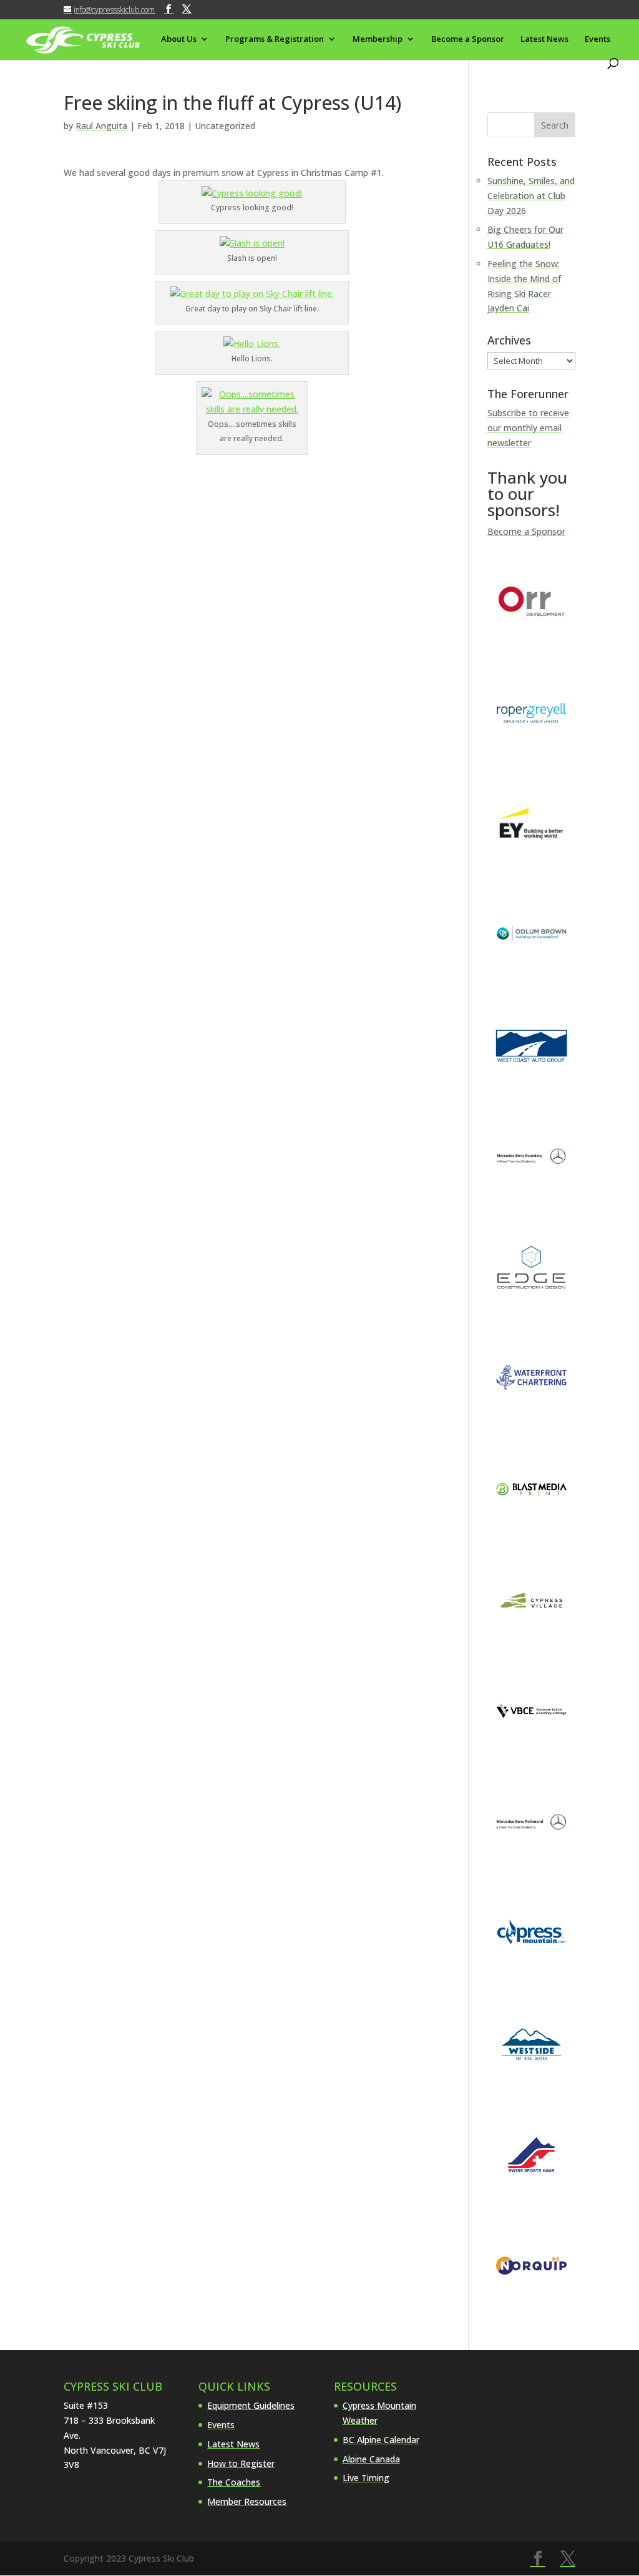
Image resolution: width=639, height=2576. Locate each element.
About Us (179, 39)
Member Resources (247, 2501)
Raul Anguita (101, 126)
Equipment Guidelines (251, 2405)
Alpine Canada (371, 2459)
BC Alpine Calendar (381, 2440)
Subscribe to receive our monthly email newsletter (528, 428)
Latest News (544, 39)
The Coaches (234, 2482)
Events (598, 39)
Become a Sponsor (468, 39)
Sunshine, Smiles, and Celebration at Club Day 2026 (531, 196)
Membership (378, 39)
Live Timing (366, 2478)
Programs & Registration (275, 39)
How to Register (241, 2463)
